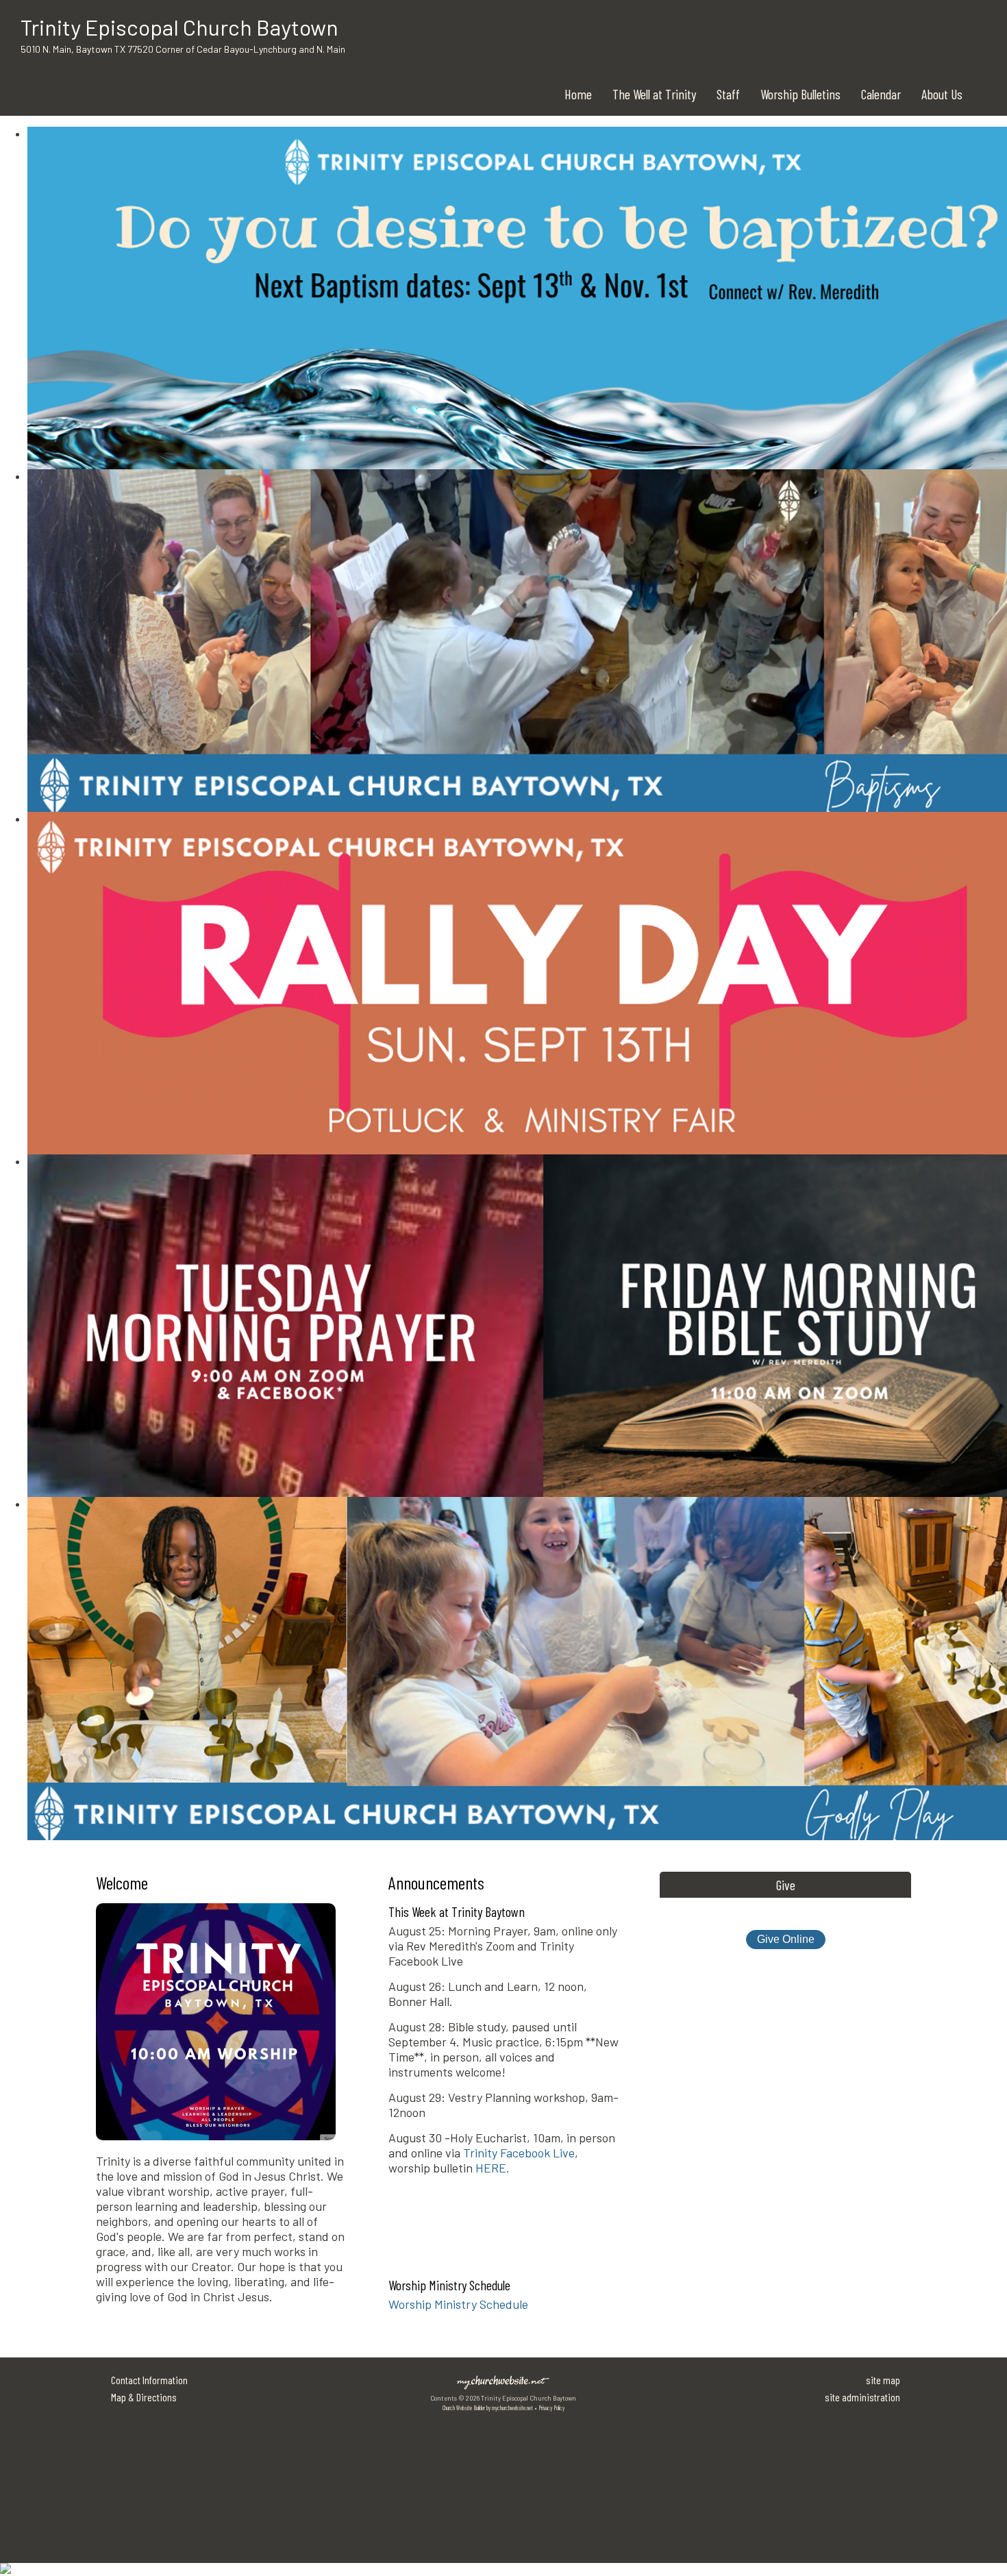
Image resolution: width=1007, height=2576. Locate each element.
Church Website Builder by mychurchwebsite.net (488, 2408)
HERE (491, 2168)
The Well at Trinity (654, 94)
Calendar (881, 94)
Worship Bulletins (800, 94)
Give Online (786, 1939)
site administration (862, 2397)
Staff (728, 94)
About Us (942, 94)
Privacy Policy (551, 2408)
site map (883, 2380)
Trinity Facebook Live (519, 2153)
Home (578, 94)
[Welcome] (216, 2146)
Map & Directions (142, 2397)
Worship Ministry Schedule (458, 2304)
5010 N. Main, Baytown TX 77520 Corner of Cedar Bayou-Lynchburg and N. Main (183, 49)
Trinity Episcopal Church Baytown (179, 27)
